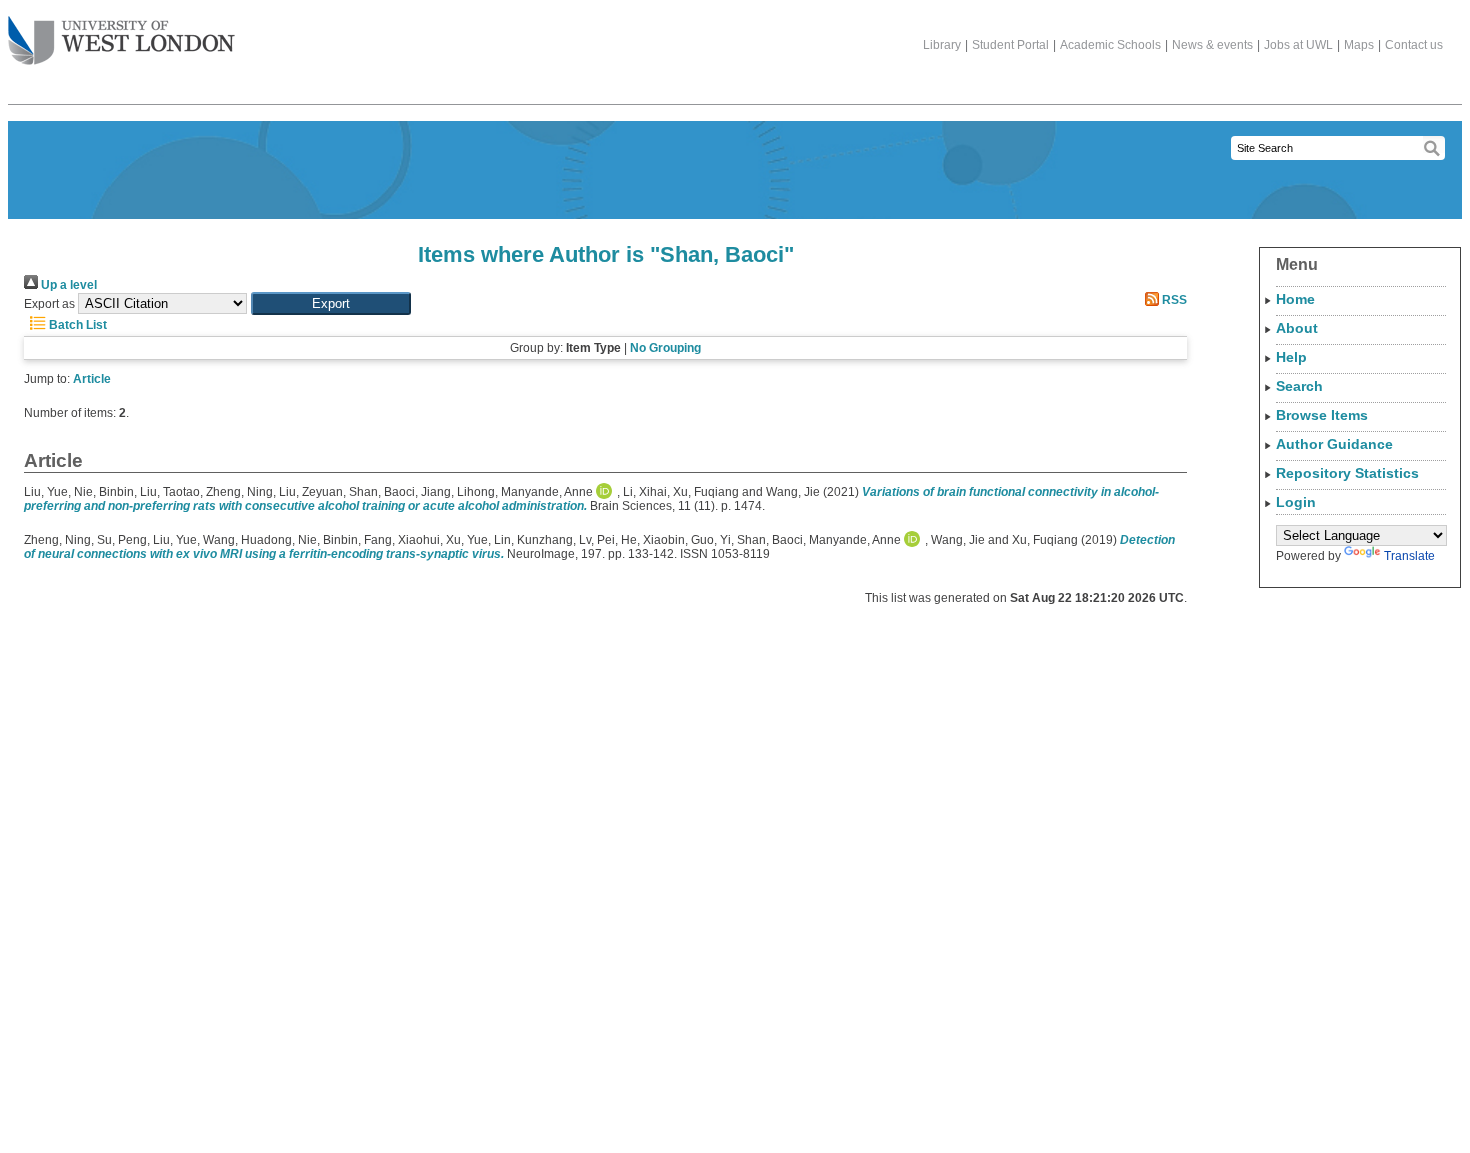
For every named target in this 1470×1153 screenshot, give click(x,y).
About (1297, 328)
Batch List (76, 325)
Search (1299, 386)
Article (92, 379)
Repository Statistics (1347, 473)
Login (1296, 502)
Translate (1409, 556)
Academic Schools (1110, 45)
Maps (1359, 45)
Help (1291, 357)
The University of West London (121, 42)
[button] (331, 303)
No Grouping (665, 348)
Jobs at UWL (1298, 45)
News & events (1212, 45)
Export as (49, 304)
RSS (1173, 300)
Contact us (1414, 45)
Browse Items (1322, 415)
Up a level (67, 285)
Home (1295, 299)
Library (942, 45)
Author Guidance (1334, 444)
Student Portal (1010, 45)
